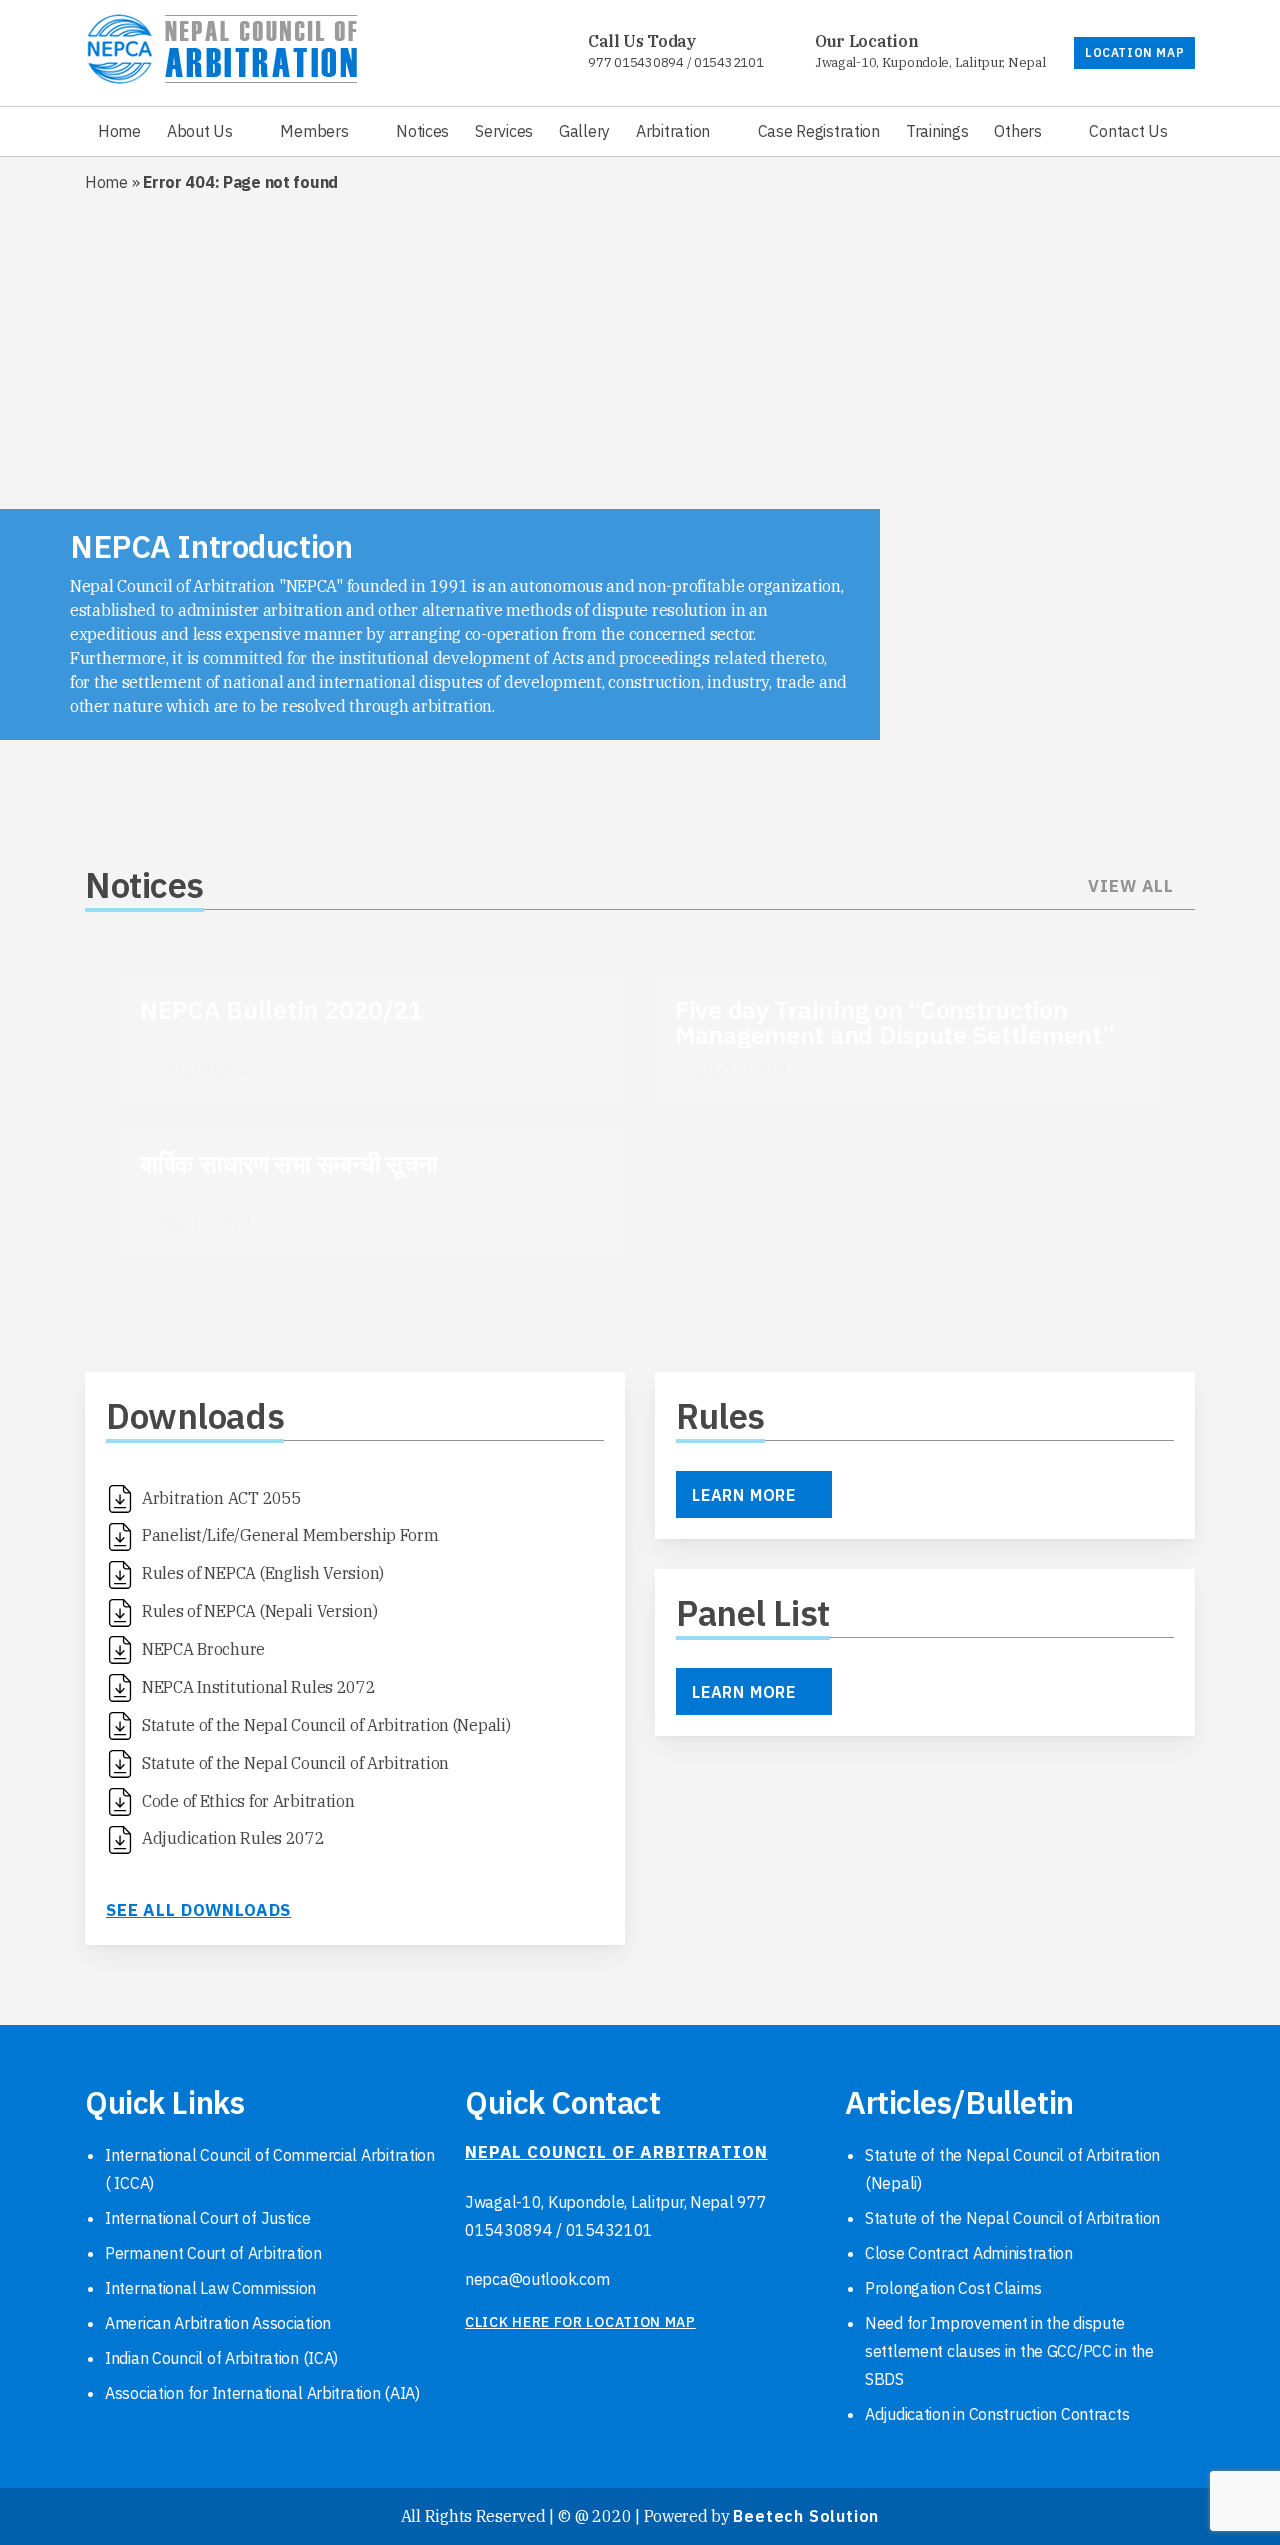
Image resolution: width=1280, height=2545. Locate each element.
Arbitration (673, 131)
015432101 (728, 62)
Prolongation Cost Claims (953, 2288)
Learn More (744, 1495)
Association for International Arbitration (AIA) (262, 2393)
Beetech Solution (806, 2516)
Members (314, 131)
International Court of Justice (208, 2218)
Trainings (937, 131)
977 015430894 (635, 62)
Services (504, 131)
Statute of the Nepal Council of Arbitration (1012, 2218)
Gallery (584, 131)
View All (1131, 886)
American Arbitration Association (218, 2323)
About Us (200, 131)
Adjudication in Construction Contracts (997, 2414)
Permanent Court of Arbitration (213, 2253)
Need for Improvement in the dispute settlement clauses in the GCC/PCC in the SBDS (1009, 2351)
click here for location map (580, 2322)
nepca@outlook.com (537, 2279)
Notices (422, 131)
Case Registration (819, 131)
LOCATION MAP (1134, 52)
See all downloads (198, 1910)
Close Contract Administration (969, 2253)
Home (119, 131)
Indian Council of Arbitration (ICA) (221, 2358)
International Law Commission (210, 2288)
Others (1017, 131)
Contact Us (1128, 131)
